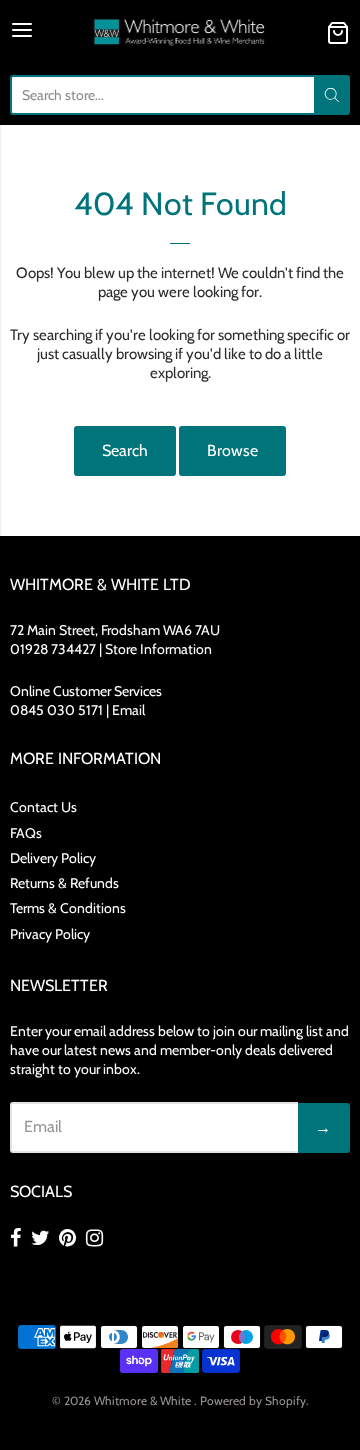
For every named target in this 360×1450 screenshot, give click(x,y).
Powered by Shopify (253, 1400)
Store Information (158, 649)
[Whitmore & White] (180, 32)
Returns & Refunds (64, 883)
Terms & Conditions (68, 908)
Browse (232, 450)
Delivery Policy (53, 858)
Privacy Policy (50, 934)
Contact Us (43, 807)
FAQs (26, 833)
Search (125, 450)
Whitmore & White (144, 1400)
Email (128, 710)
